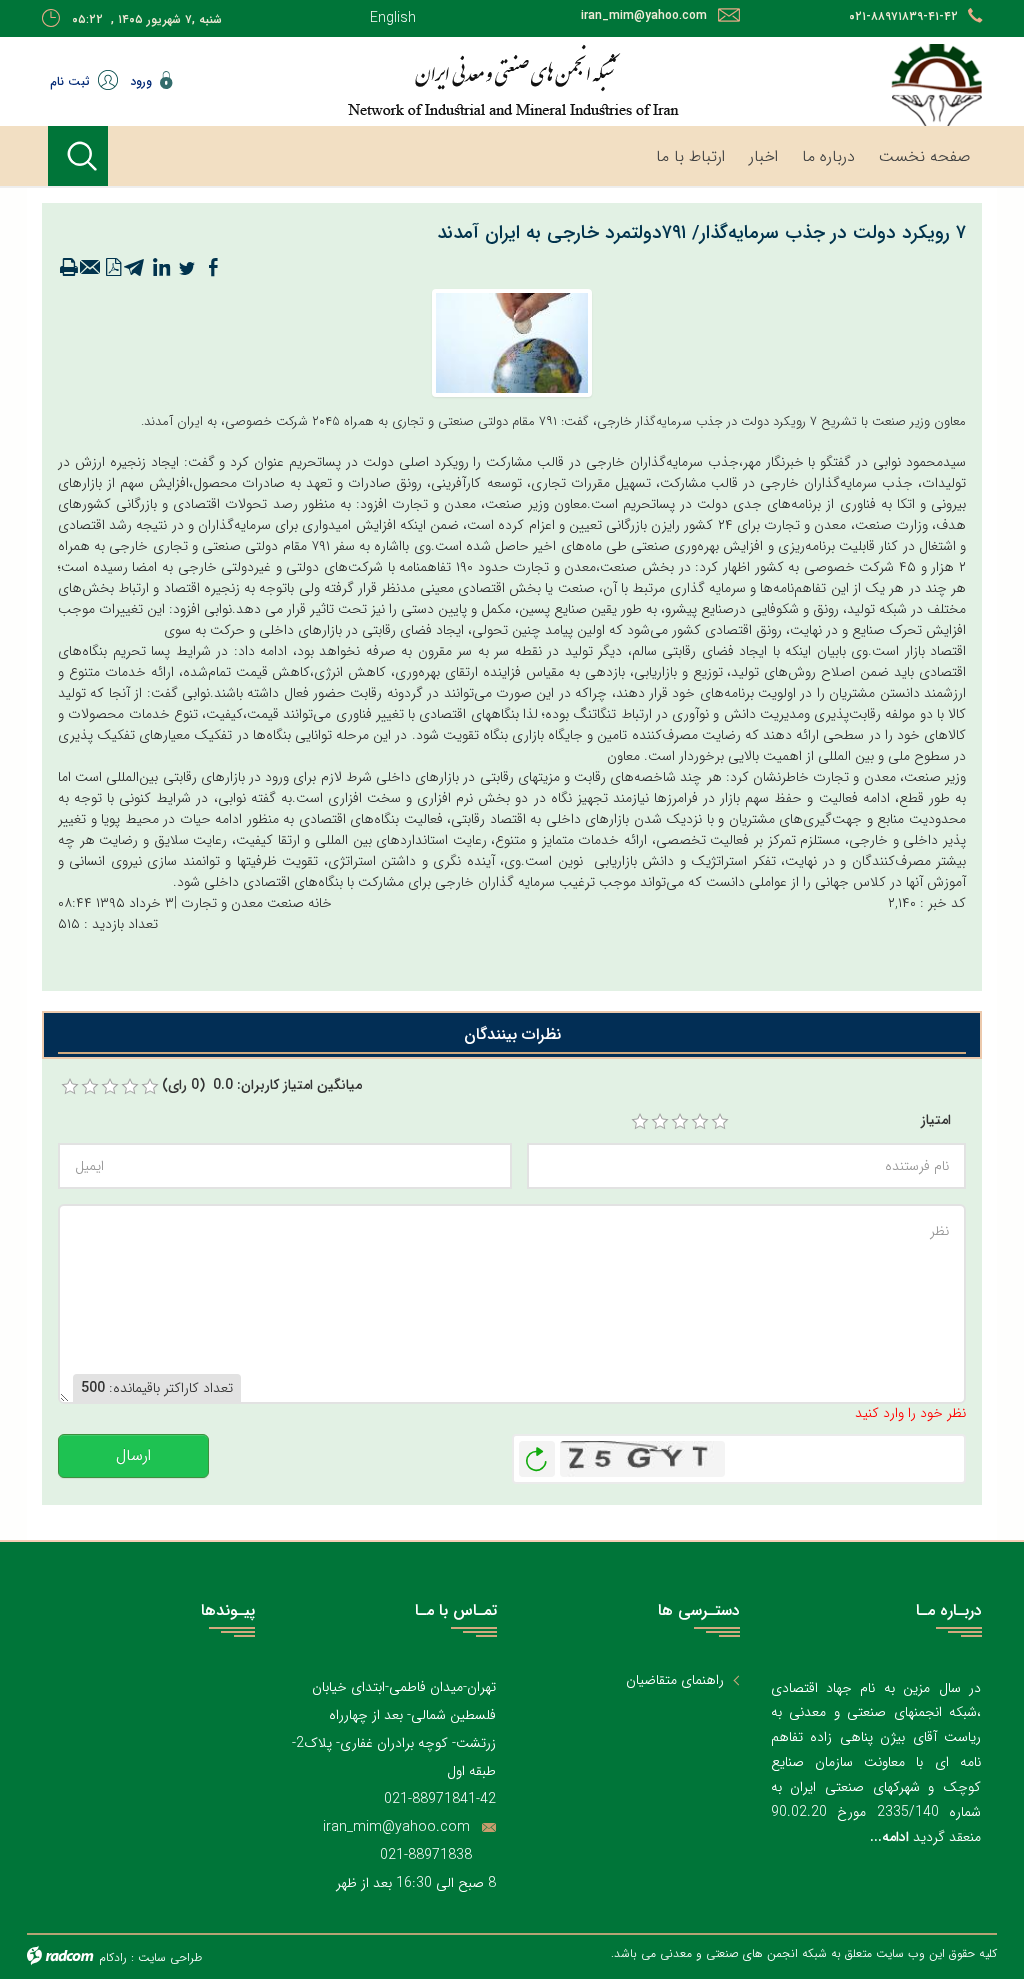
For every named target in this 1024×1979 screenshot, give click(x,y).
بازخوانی (537, 1454)
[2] (660, 1122)
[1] (640, 1122)
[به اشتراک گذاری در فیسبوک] (213, 268)
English (393, 18)
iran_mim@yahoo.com (644, 15)
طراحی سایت (170, 1957)
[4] (700, 1122)
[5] (720, 1122)
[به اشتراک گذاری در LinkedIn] (161, 268)
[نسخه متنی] (69, 268)
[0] (70, 1087)
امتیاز (936, 1120)
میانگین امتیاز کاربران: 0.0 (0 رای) (262, 1085)
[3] (680, 1122)
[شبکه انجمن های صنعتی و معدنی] (512, 80)
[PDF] (113, 268)
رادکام (113, 1957)
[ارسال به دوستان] (91, 268)
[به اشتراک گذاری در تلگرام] (135, 268)
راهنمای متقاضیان (675, 1680)
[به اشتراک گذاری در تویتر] (187, 268)
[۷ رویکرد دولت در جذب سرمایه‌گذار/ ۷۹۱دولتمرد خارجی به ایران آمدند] (512, 342)
